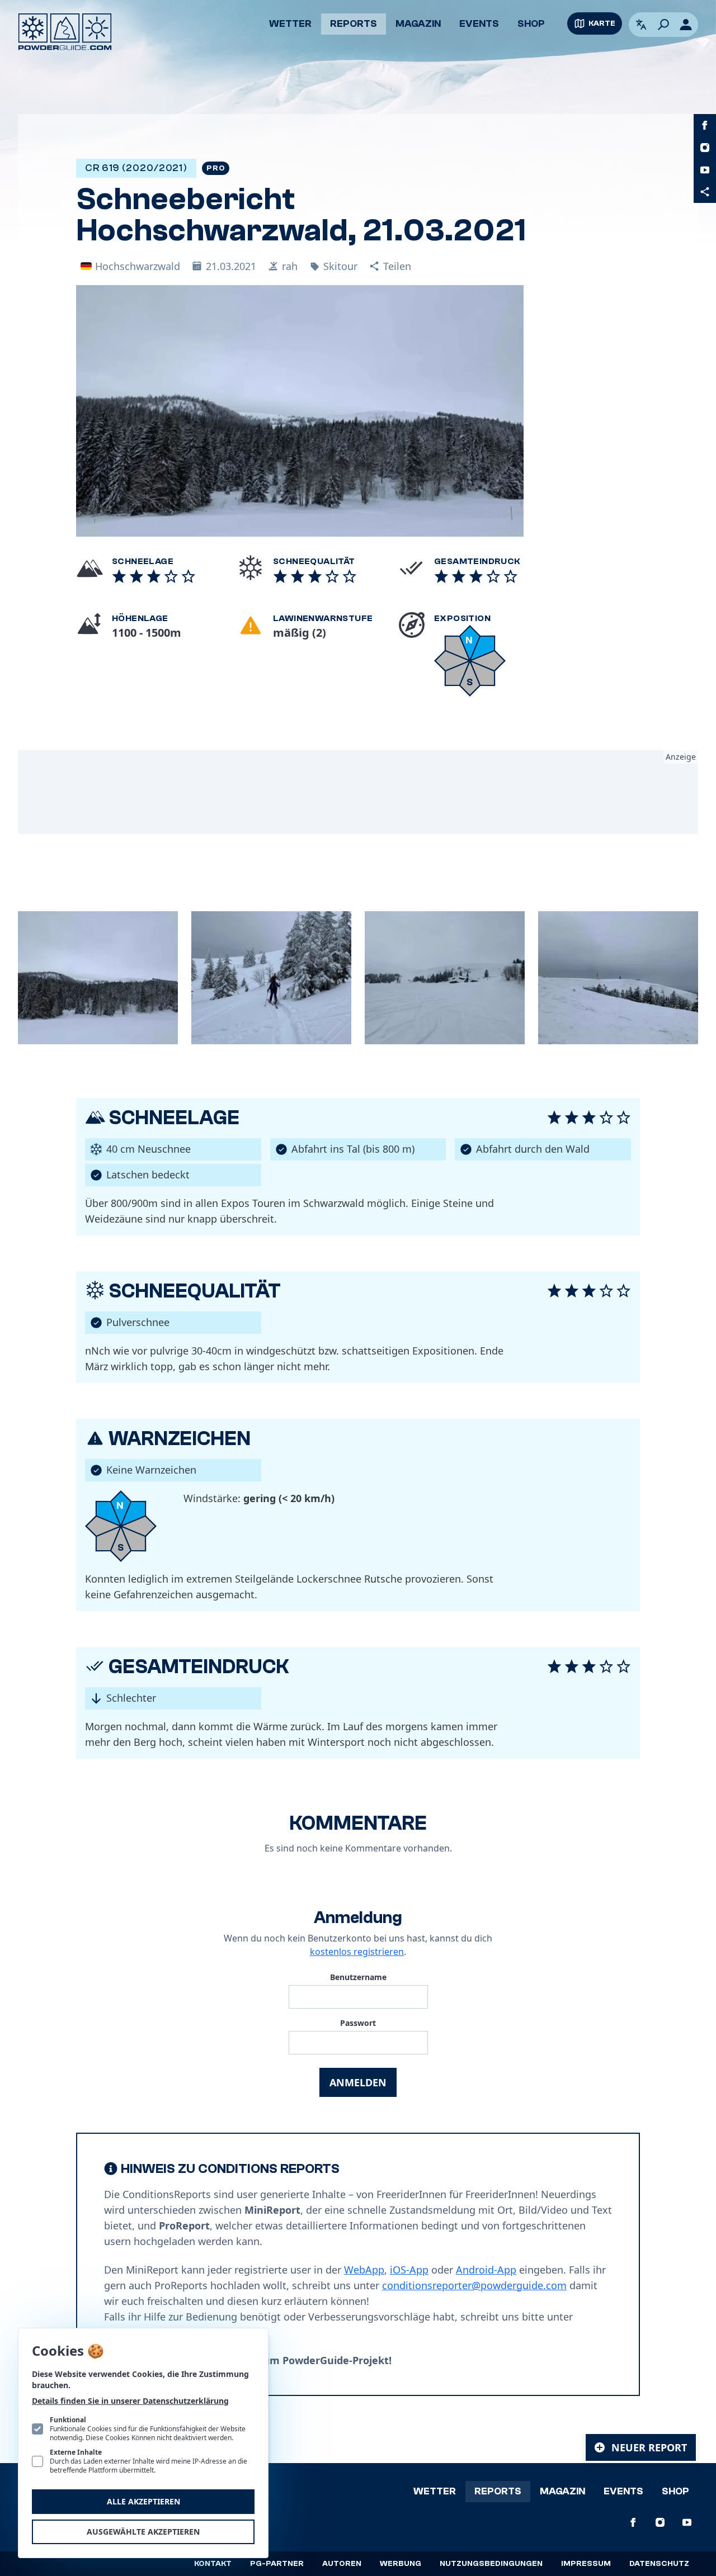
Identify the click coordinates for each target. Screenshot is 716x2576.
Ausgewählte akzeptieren (143, 2532)
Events (479, 24)
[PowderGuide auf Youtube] (705, 170)
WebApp (364, 2270)
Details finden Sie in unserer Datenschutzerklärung (130, 2401)
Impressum (586, 2564)
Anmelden (358, 2082)
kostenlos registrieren (357, 1952)
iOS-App (409, 2270)
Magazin (418, 24)
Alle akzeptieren (143, 2501)
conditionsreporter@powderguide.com (474, 2285)
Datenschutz (659, 2564)
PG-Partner (277, 2564)
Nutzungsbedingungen (491, 2564)
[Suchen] (663, 25)
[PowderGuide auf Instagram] (705, 148)
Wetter (290, 24)
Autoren (342, 2564)
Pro (216, 168)
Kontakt (213, 2564)
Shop (531, 24)
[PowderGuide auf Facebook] (705, 125)
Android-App (486, 2270)
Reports (354, 24)
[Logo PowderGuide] (65, 32)
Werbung (401, 2564)
